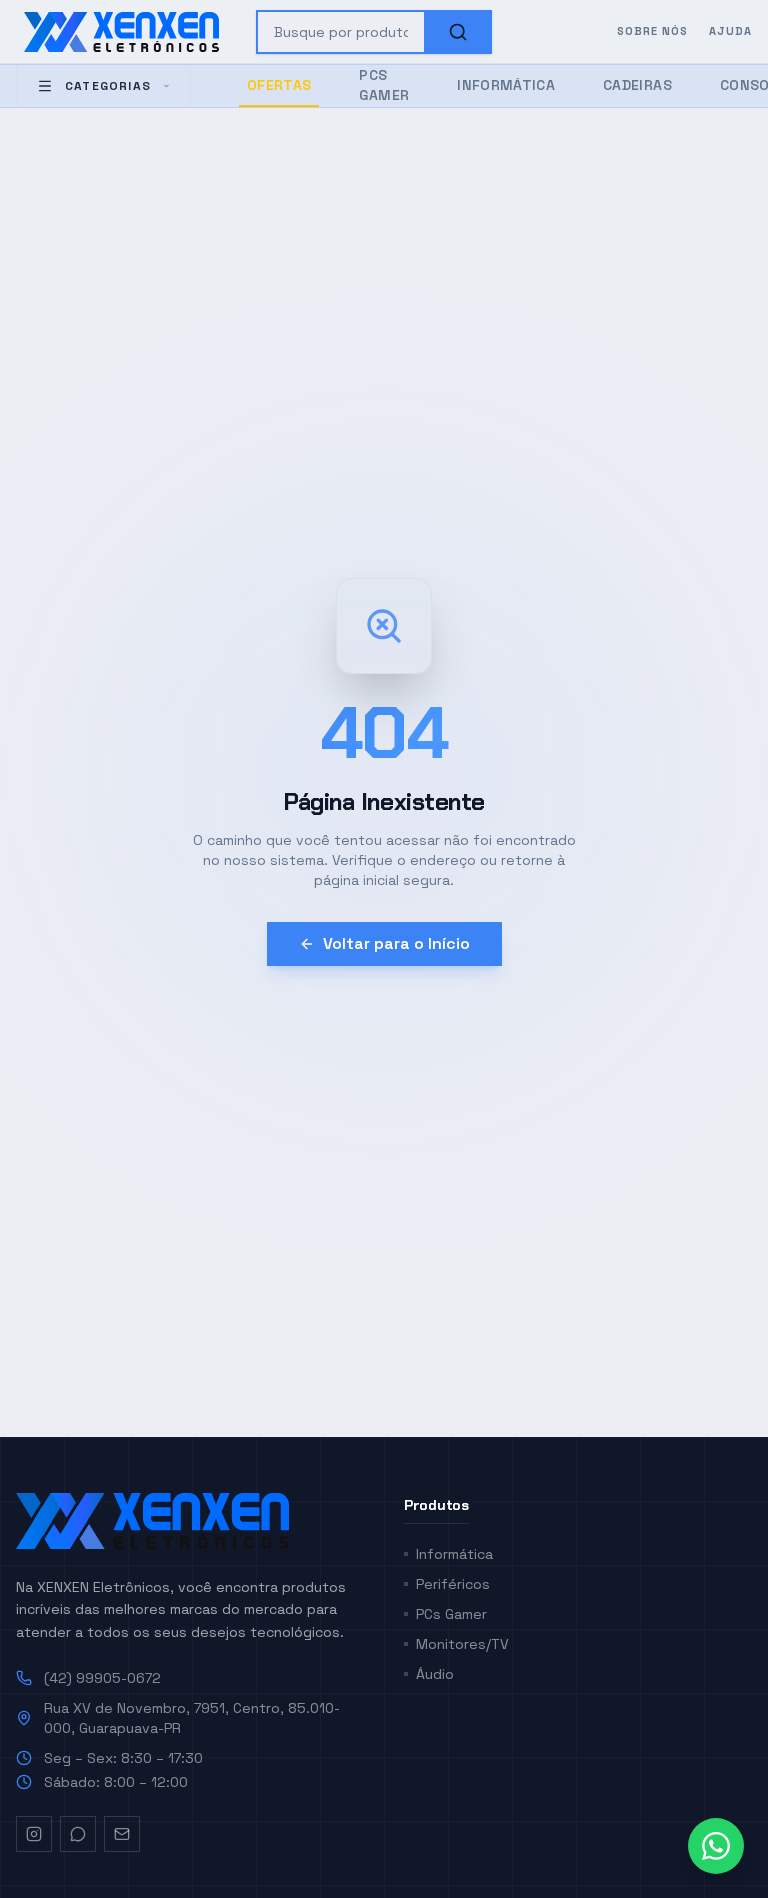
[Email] (122, 1834)
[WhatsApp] (78, 1834)
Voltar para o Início (396, 943)
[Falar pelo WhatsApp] (716, 1846)
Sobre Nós (653, 31)
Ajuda (731, 31)
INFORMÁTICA (506, 85)
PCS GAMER (384, 85)
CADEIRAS (637, 85)
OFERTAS (279, 85)
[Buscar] (458, 32)
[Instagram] (34, 1834)
